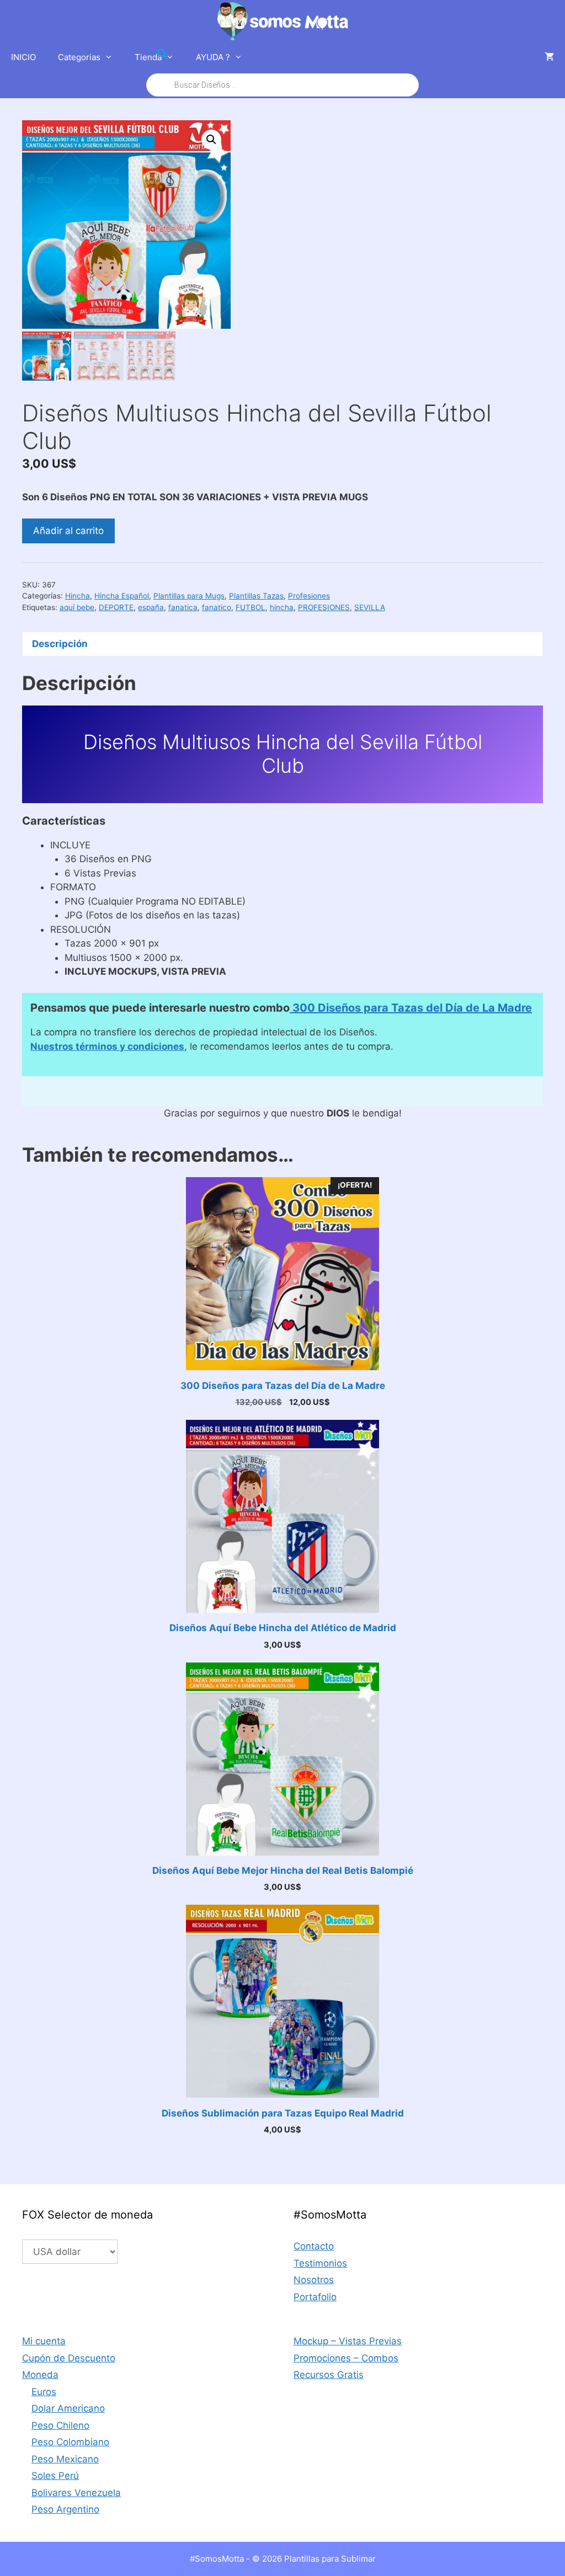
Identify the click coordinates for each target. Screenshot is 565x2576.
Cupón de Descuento (69, 2358)
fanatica (183, 607)
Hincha (78, 596)
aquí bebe (77, 607)
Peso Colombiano (70, 2442)
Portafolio (315, 2297)
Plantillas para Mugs (189, 596)
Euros (44, 2392)
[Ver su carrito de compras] (549, 57)
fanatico (217, 607)
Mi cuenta (44, 2341)
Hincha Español (122, 596)
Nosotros (314, 2280)
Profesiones (309, 596)
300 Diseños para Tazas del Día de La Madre (411, 1008)
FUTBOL (250, 607)
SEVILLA (370, 607)
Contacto (314, 2246)
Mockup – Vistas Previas (348, 2341)
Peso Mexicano (65, 2459)
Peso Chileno (60, 2425)
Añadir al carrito (68, 531)
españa (151, 607)
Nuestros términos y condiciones (107, 1046)
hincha (282, 607)
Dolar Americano (68, 2408)
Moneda (40, 2375)
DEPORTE (116, 607)
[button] (211, 140)
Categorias (79, 57)
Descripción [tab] (60, 644)
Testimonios (320, 2263)
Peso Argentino (65, 2509)
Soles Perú (55, 2476)
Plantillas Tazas (256, 596)
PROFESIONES (324, 607)
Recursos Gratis (329, 2375)
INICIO (23, 57)
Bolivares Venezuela (76, 2493)
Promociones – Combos (346, 2358)
